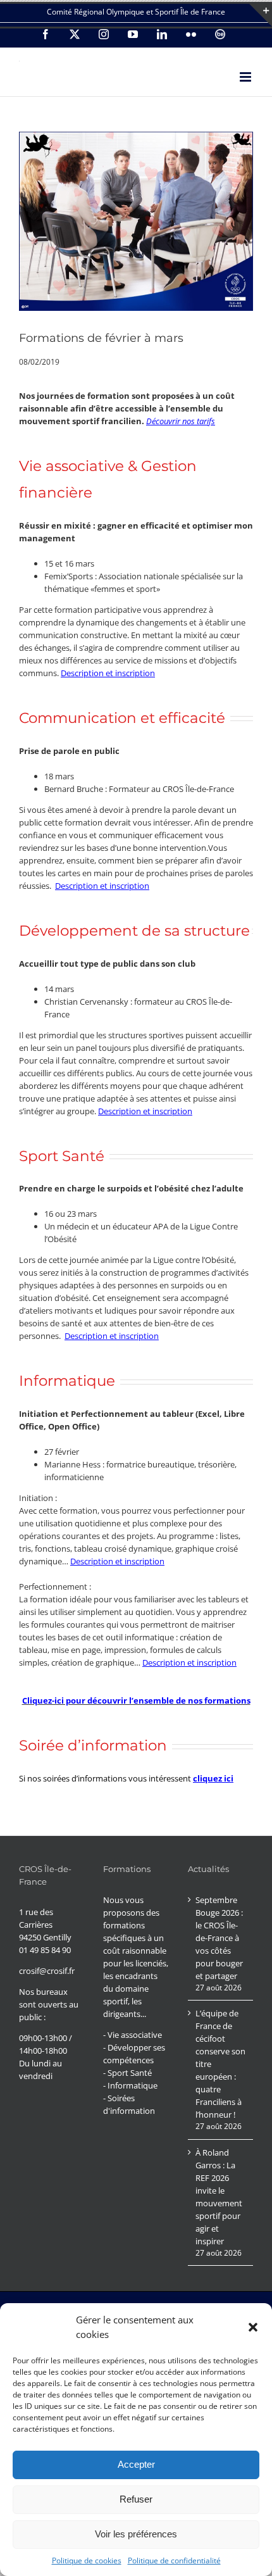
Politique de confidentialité (174, 2560)
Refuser (136, 2499)
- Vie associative (133, 2035)
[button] (253, 2327)
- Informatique (130, 2085)
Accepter (136, 2464)
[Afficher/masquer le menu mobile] (246, 77)
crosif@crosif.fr (47, 1971)
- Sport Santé (127, 2073)
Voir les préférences (136, 2534)
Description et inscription (108, 673)
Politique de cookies (87, 2560)
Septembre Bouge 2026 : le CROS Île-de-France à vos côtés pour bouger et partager (219, 1938)
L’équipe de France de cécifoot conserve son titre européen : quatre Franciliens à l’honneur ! (220, 2064)
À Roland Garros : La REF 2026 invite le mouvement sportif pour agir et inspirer (219, 2197)
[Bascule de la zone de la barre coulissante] (261, 15)
